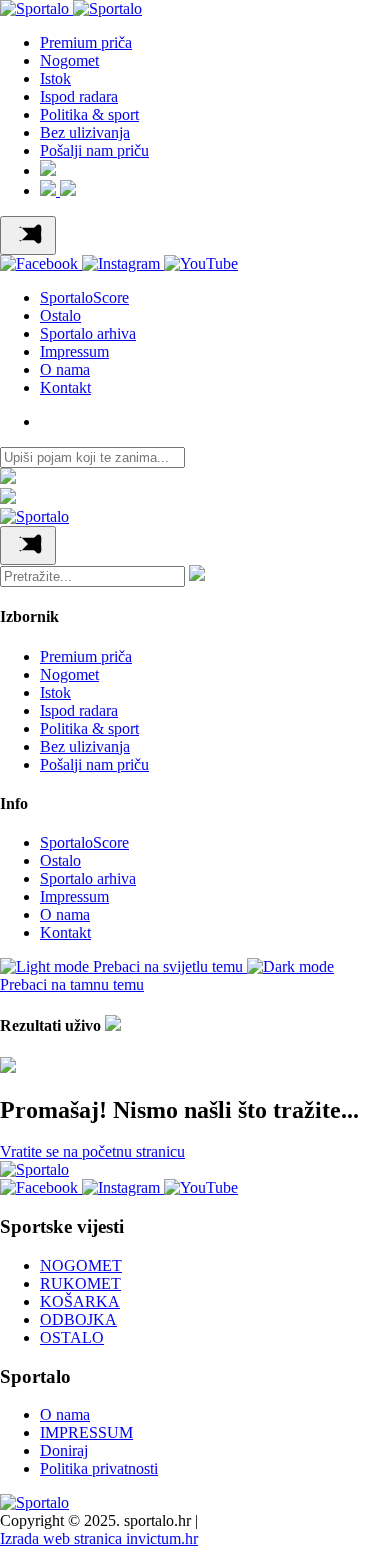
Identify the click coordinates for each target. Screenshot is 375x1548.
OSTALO (72, 1337)
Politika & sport (89, 114)
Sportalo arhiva (88, 333)
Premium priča (86, 42)
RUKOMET (80, 1283)
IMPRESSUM (86, 1432)
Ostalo (60, 315)
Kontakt (65, 387)
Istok (55, 78)
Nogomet (69, 60)
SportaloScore (84, 297)
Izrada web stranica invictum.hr (99, 1538)
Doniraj (64, 1450)
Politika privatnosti (99, 1468)
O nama (65, 369)
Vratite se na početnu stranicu (92, 1151)
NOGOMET (81, 1265)
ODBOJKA (78, 1319)
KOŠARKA (80, 1301)
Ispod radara (79, 96)
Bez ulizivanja (85, 132)
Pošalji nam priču (94, 150)
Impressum (74, 351)
